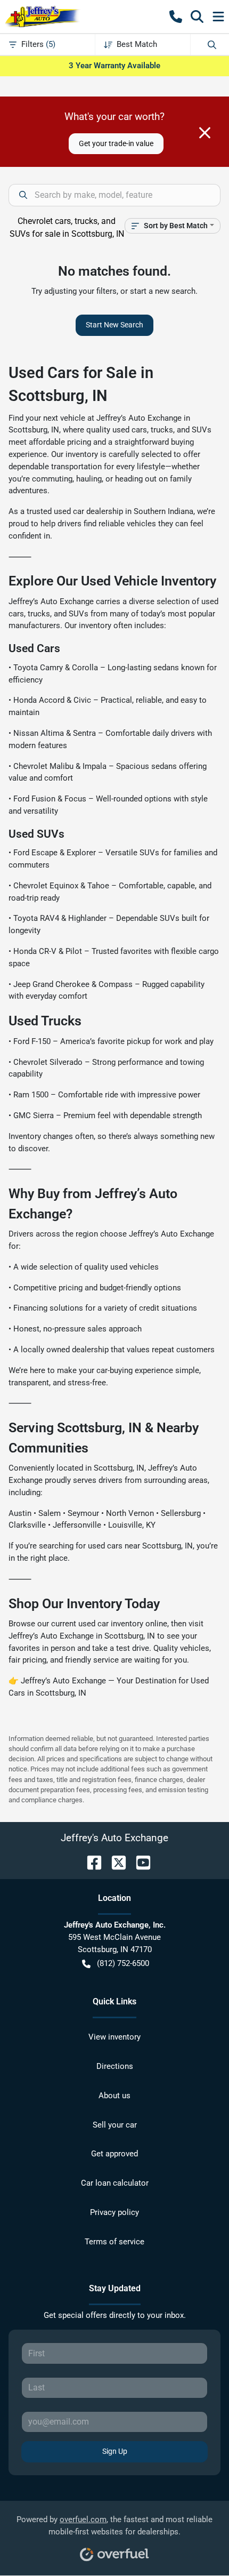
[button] (176, 17)
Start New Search (114, 325)
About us (114, 2096)
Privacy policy (114, 2212)
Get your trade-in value (116, 143)
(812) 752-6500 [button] (123, 1963)
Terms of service (114, 2242)
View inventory (114, 2037)
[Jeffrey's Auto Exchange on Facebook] (90, 1862)
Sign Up (115, 2451)
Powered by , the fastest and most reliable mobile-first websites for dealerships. (114, 2526)
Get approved (114, 2154)
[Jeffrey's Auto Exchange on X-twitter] (114, 1862)
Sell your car (115, 2125)
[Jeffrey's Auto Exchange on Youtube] (139, 1862)
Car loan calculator (115, 2183)
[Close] (205, 133)
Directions (115, 2066)
